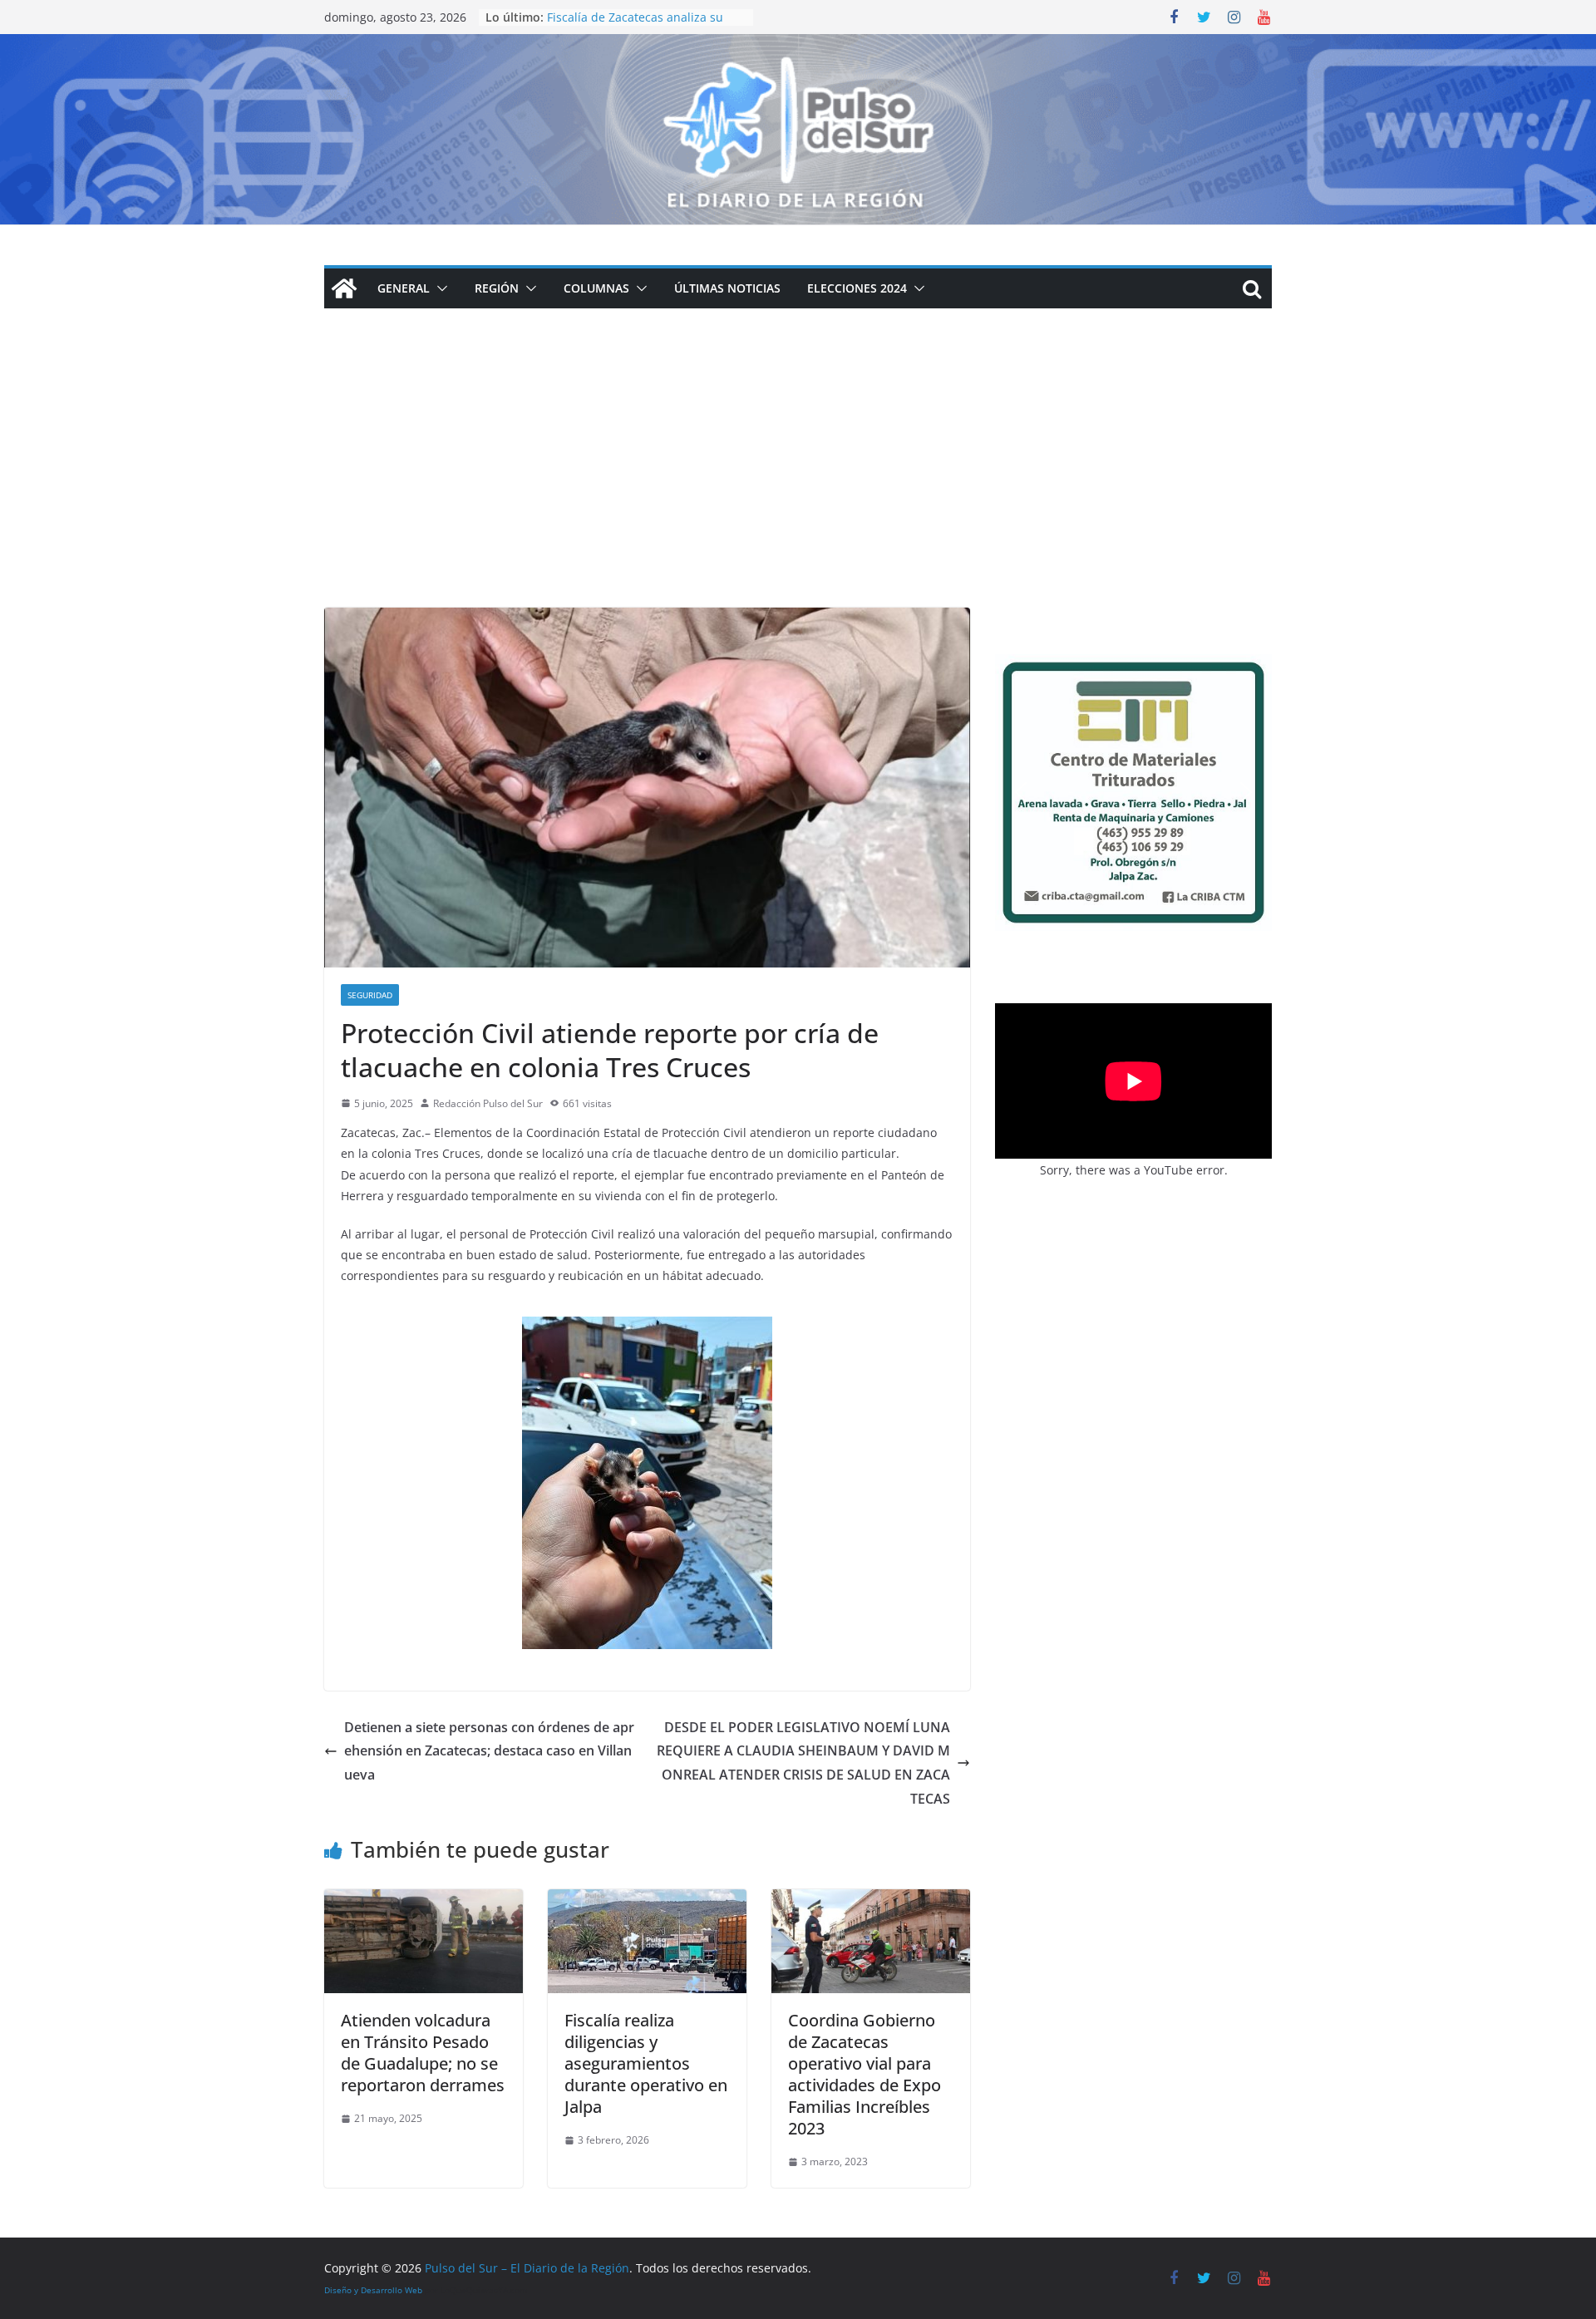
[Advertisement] (798, 483)
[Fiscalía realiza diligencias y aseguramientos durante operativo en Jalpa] (647, 1901)
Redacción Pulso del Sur (488, 1103)
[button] (439, 288)
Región (497, 288)
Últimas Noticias (727, 288)
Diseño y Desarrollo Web (373, 2290)
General (404, 288)
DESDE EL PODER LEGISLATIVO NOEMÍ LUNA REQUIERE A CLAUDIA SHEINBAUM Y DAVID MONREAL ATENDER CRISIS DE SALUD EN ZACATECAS (803, 1763)
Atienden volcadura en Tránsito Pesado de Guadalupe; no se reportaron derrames (423, 2053)
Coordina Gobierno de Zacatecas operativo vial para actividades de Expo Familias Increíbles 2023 (864, 2074)
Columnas (596, 288)
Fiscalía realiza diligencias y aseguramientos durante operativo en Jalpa (646, 2063)
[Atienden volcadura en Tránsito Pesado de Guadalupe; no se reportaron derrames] (424, 1901)
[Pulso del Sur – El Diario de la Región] (798, 46)
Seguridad (370, 995)
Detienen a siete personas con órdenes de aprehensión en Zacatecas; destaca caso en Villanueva (489, 1751)
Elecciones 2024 (857, 288)
